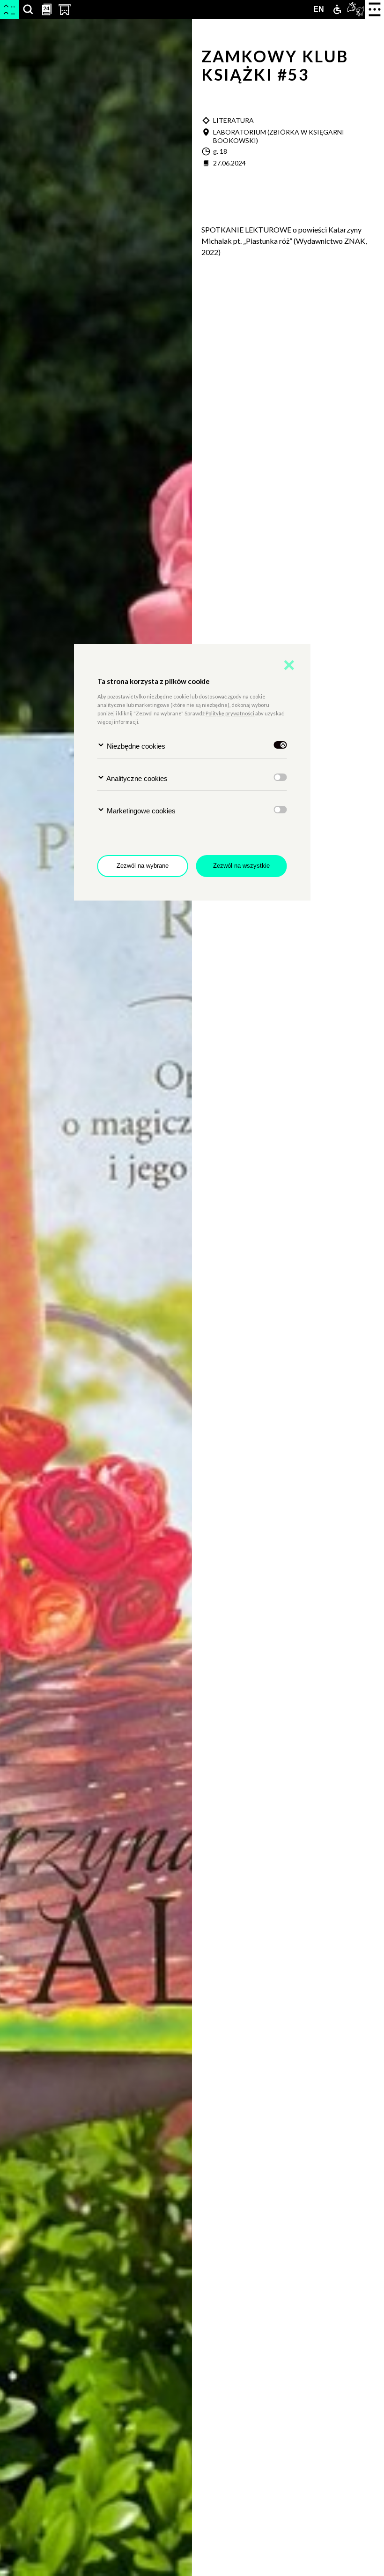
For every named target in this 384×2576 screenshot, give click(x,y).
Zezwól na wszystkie (241, 866)
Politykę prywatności (230, 713)
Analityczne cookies (136, 778)
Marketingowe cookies (140, 811)
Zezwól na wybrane (143, 866)
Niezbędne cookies (135, 746)
